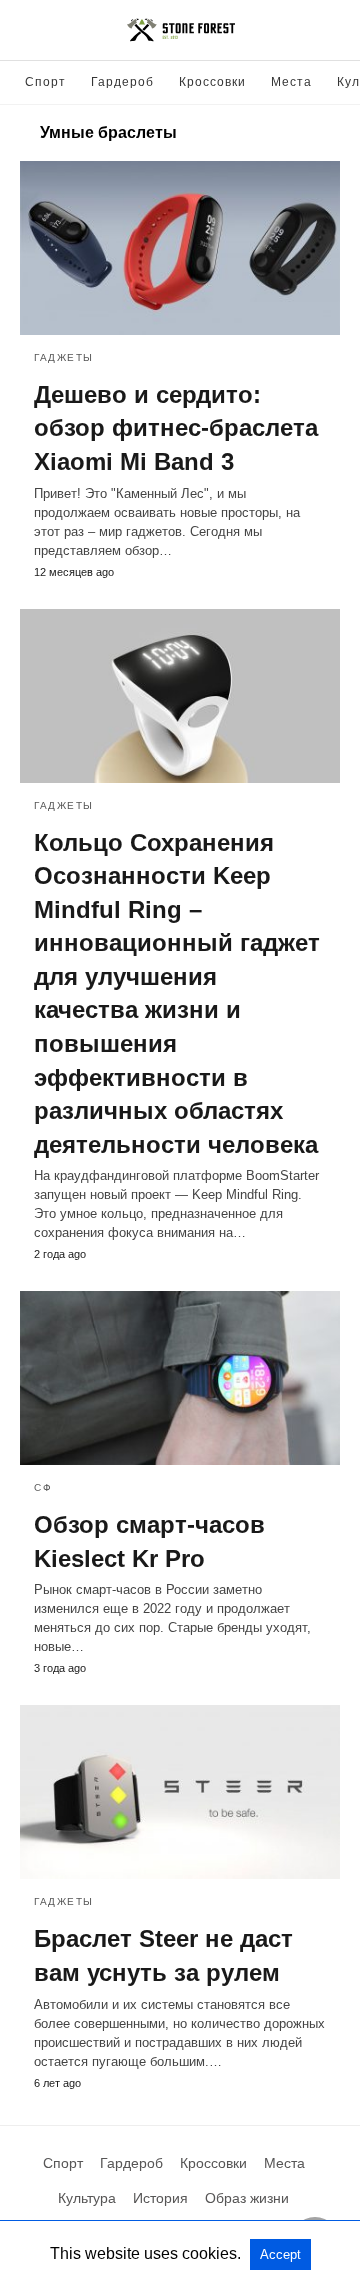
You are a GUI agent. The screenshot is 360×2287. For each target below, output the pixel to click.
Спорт (45, 82)
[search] (331, 30)
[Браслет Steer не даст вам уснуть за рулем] (180, 1792)
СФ (43, 1487)
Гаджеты (64, 357)
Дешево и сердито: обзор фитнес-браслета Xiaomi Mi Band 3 (176, 428)
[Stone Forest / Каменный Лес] (181, 30)
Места (291, 82)
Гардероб (122, 82)
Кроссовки (212, 82)
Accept (280, 2254)
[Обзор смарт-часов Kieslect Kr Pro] (180, 1378)
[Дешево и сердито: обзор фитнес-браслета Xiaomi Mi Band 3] (180, 248)
